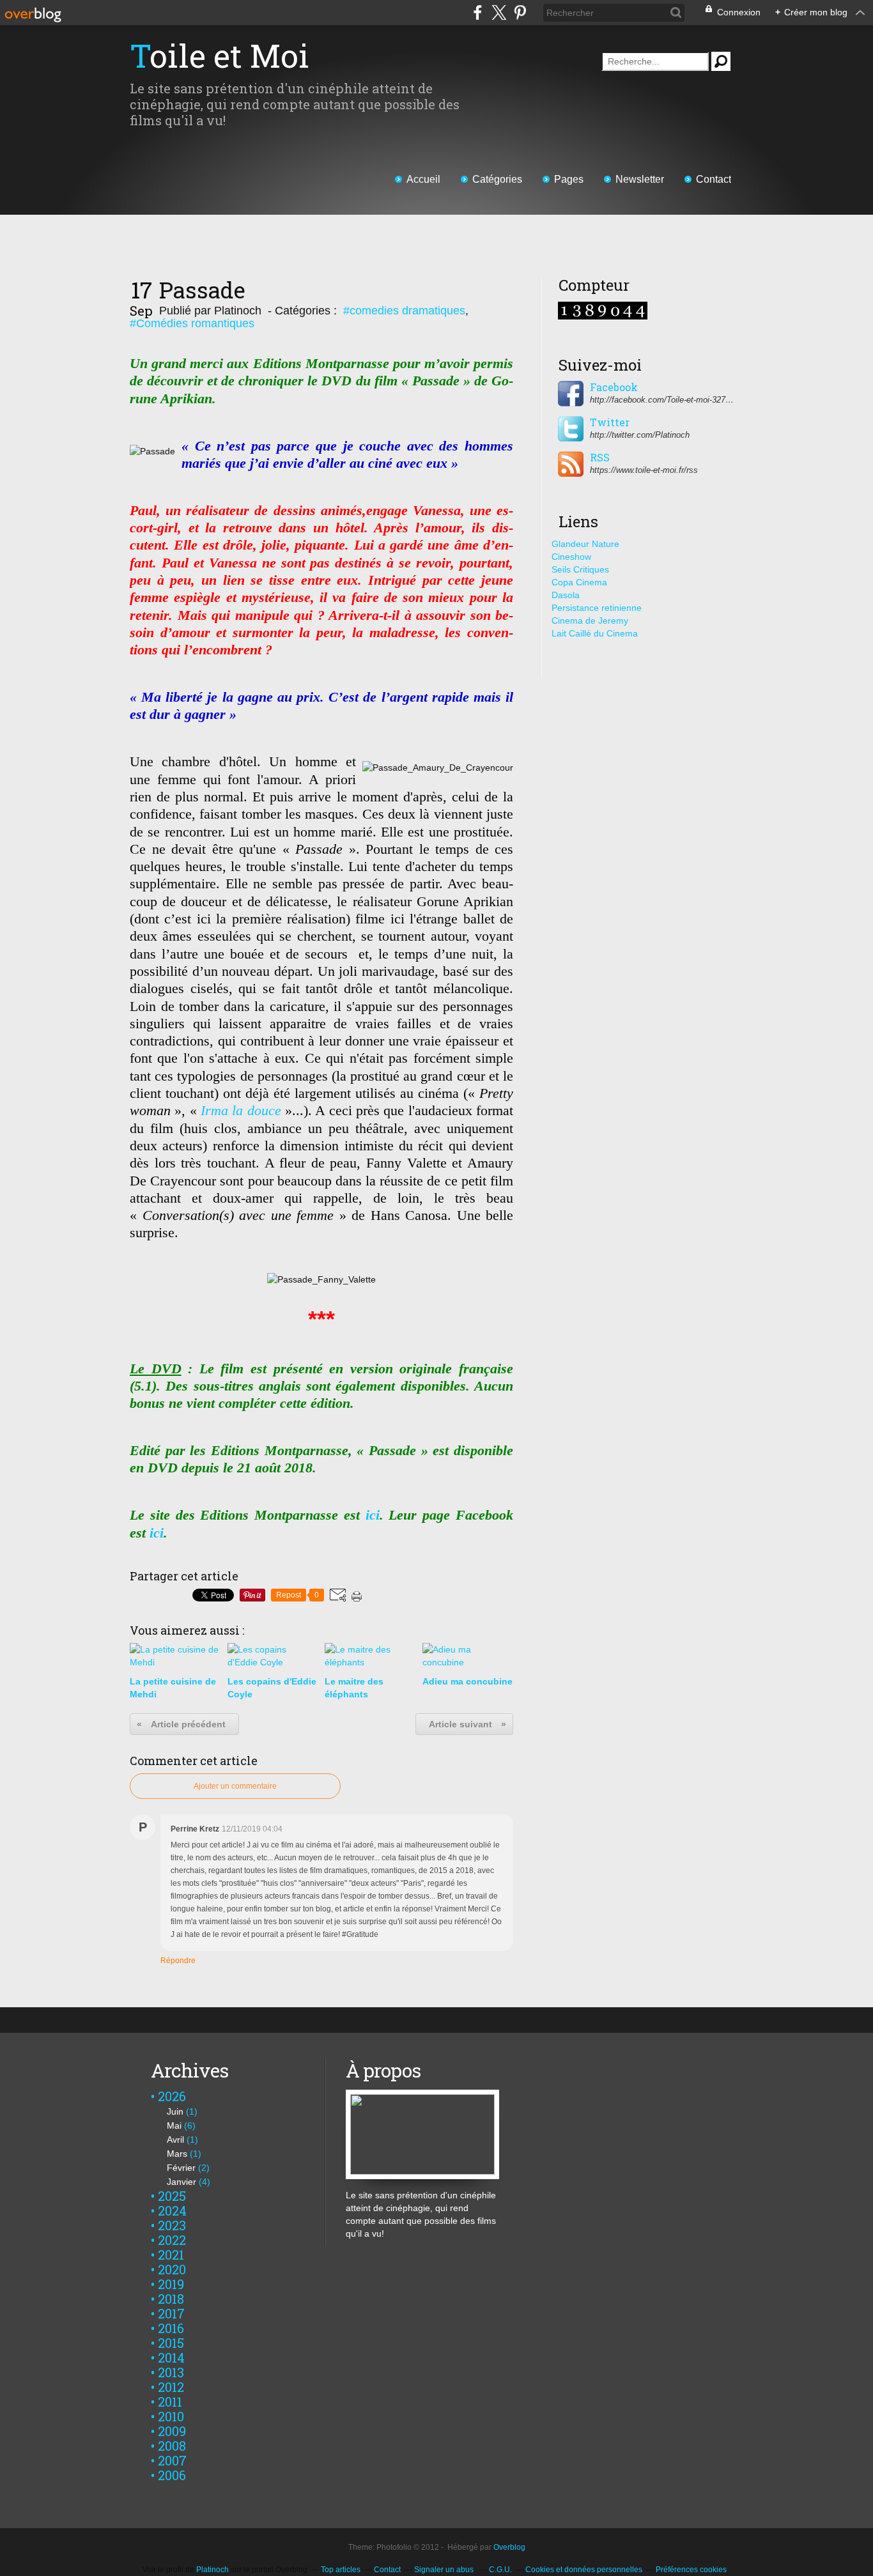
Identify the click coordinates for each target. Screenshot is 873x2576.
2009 (172, 2431)
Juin (175, 2111)
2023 (172, 2225)
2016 (171, 2328)
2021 (171, 2255)
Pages (569, 179)
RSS (600, 458)
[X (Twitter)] (499, 12)
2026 (172, 2096)
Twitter (610, 422)
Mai (174, 2125)
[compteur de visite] (603, 307)
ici (373, 1515)
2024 (172, 2210)
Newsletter (640, 179)
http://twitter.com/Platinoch (640, 435)
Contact (714, 179)
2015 (171, 2343)
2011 (170, 2402)
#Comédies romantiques (192, 323)
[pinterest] (520, 12)
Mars (177, 2154)
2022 (172, 2240)
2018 (171, 2299)
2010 (171, 2416)
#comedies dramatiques (404, 311)
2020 (172, 2269)
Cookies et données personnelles (584, 2570)
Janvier (182, 2182)
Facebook (614, 387)
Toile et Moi (220, 56)
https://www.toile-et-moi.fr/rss (644, 470)
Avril (175, 2140)
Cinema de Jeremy (590, 621)
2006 (172, 2475)
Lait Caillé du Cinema (595, 633)
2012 (171, 2387)
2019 (171, 2284)
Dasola (566, 595)
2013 (171, 2372)
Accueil (423, 179)
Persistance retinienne (597, 608)
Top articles (341, 2570)
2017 (171, 2313)
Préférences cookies (691, 2570)
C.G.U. (500, 2570)
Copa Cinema (579, 582)
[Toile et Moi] (422, 2096)
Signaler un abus (445, 2570)
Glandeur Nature (585, 544)
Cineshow (571, 557)
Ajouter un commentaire (235, 1786)
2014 (171, 2357)
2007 (172, 2460)
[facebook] (478, 12)
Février (181, 2168)
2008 (172, 2446)
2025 (172, 2196)
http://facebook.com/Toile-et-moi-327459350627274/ (663, 400)
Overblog (509, 2547)
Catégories (497, 179)
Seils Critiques (580, 569)
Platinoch (212, 2570)
